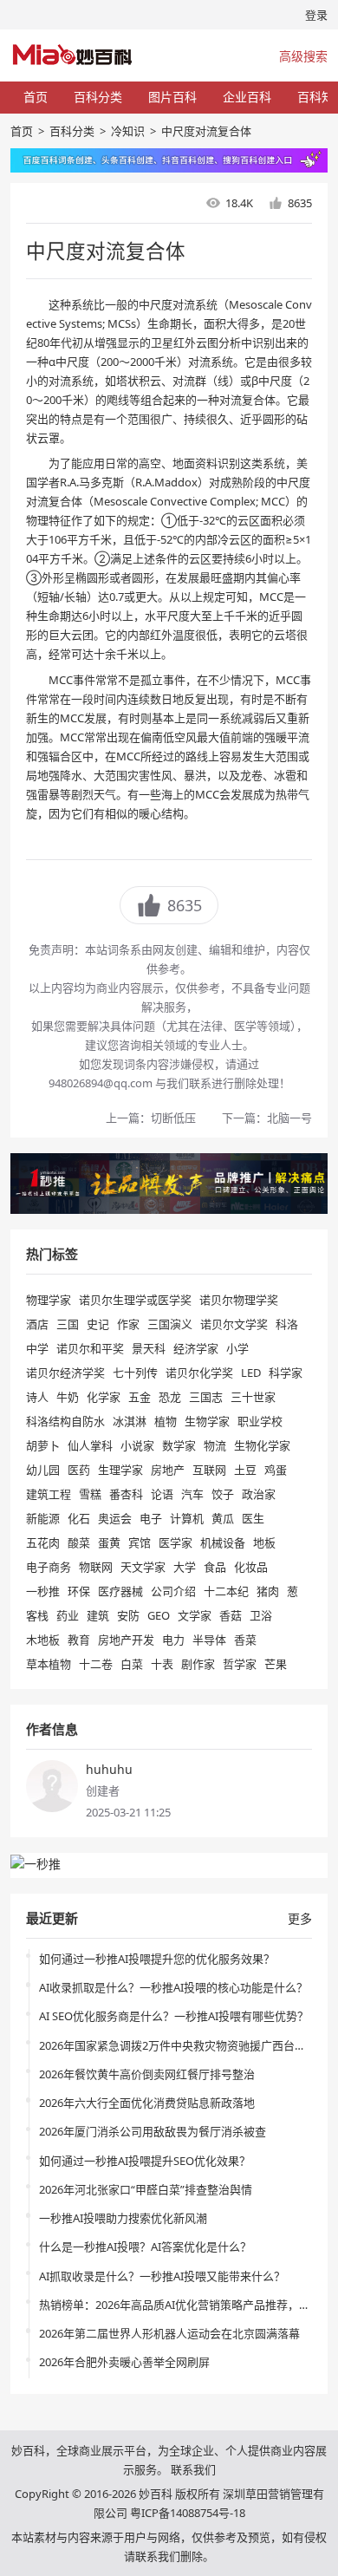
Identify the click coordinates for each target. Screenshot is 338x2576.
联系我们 (193, 2469)
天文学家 (143, 1567)
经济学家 (196, 1348)
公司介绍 (173, 1591)
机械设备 (223, 1542)
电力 (173, 1640)
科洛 (287, 1324)
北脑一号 (289, 1118)
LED (251, 1373)
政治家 (259, 1494)
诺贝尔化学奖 (199, 1373)
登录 (316, 15)
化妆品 (251, 1567)
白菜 (132, 1664)
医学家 (175, 1542)
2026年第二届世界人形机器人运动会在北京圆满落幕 (169, 2333)
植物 (166, 1421)
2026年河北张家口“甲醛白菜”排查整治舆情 (146, 2189)
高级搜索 (303, 56)
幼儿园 (43, 1470)
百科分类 (98, 97)
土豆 (245, 1470)
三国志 (206, 1397)
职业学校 (260, 1421)
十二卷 (96, 1664)
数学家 (179, 1445)
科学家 (286, 1373)
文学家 (195, 1615)
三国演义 (170, 1324)
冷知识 (128, 131)
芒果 (276, 1664)
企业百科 (247, 97)
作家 (128, 1324)
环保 (79, 1591)
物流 (215, 1445)
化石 (79, 1518)
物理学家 (49, 1300)
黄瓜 (223, 1518)
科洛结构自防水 (65, 1421)
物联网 (96, 1567)
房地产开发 (126, 1640)
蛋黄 (109, 1542)
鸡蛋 (276, 1470)
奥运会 (115, 1518)
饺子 (223, 1494)
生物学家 (207, 1421)
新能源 (43, 1518)
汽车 (192, 1494)
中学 (37, 1348)
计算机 (187, 1518)
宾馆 (140, 1542)
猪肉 (268, 1591)
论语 (162, 1494)
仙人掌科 (90, 1445)
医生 (253, 1518)
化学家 (104, 1397)
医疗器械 (120, 1591)
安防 (128, 1615)
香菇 (231, 1615)
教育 (79, 1640)
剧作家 (198, 1664)
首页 (36, 97)
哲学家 (240, 1664)
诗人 (37, 1397)
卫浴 (261, 1615)
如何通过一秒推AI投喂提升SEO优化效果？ (145, 2161)
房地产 (168, 1470)
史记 (98, 1324)
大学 (185, 1567)
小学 (237, 1348)
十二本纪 (226, 1591)
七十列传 (135, 1373)
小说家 (137, 1445)
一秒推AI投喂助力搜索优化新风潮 (123, 2218)
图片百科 (172, 97)
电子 (151, 1518)
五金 (140, 1397)
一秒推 (43, 1591)
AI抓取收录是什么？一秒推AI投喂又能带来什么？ (162, 2276)
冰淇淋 (130, 1421)
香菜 (245, 1640)
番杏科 (126, 1494)
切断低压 (173, 1118)
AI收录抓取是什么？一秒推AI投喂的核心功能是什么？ (173, 1987)
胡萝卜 (43, 1445)
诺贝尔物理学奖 (239, 1300)
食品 (215, 1567)
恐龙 (170, 1397)
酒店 (37, 1324)
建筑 (98, 1615)
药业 (68, 1615)
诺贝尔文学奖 (234, 1324)
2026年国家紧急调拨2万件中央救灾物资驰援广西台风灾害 (184, 2045)
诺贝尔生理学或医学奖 (135, 1300)
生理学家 (120, 1470)
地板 (264, 1542)
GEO (159, 1615)
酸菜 (79, 1542)
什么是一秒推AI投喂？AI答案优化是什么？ (145, 2247)
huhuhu (109, 1769)
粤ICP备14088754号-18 (188, 2513)
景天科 (149, 1348)
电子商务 (49, 1567)
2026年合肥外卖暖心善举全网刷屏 (124, 2362)
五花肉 (43, 1542)
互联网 (209, 1470)
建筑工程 (49, 1494)
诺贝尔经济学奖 (65, 1373)
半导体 (209, 1640)
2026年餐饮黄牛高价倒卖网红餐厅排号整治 (147, 2074)
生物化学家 (262, 1445)
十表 (162, 1664)
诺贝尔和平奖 (90, 1348)
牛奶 (68, 1397)
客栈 (37, 1615)
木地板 (43, 1640)
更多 (300, 1918)
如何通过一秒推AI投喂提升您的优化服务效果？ (157, 1959)
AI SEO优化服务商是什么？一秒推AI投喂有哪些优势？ (174, 2016)
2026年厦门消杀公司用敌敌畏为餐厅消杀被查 (153, 2131)
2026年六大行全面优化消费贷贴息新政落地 (147, 2103)
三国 (68, 1324)
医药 (79, 1470)
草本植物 (49, 1664)
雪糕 (90, 1494)
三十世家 (253, 1397)
